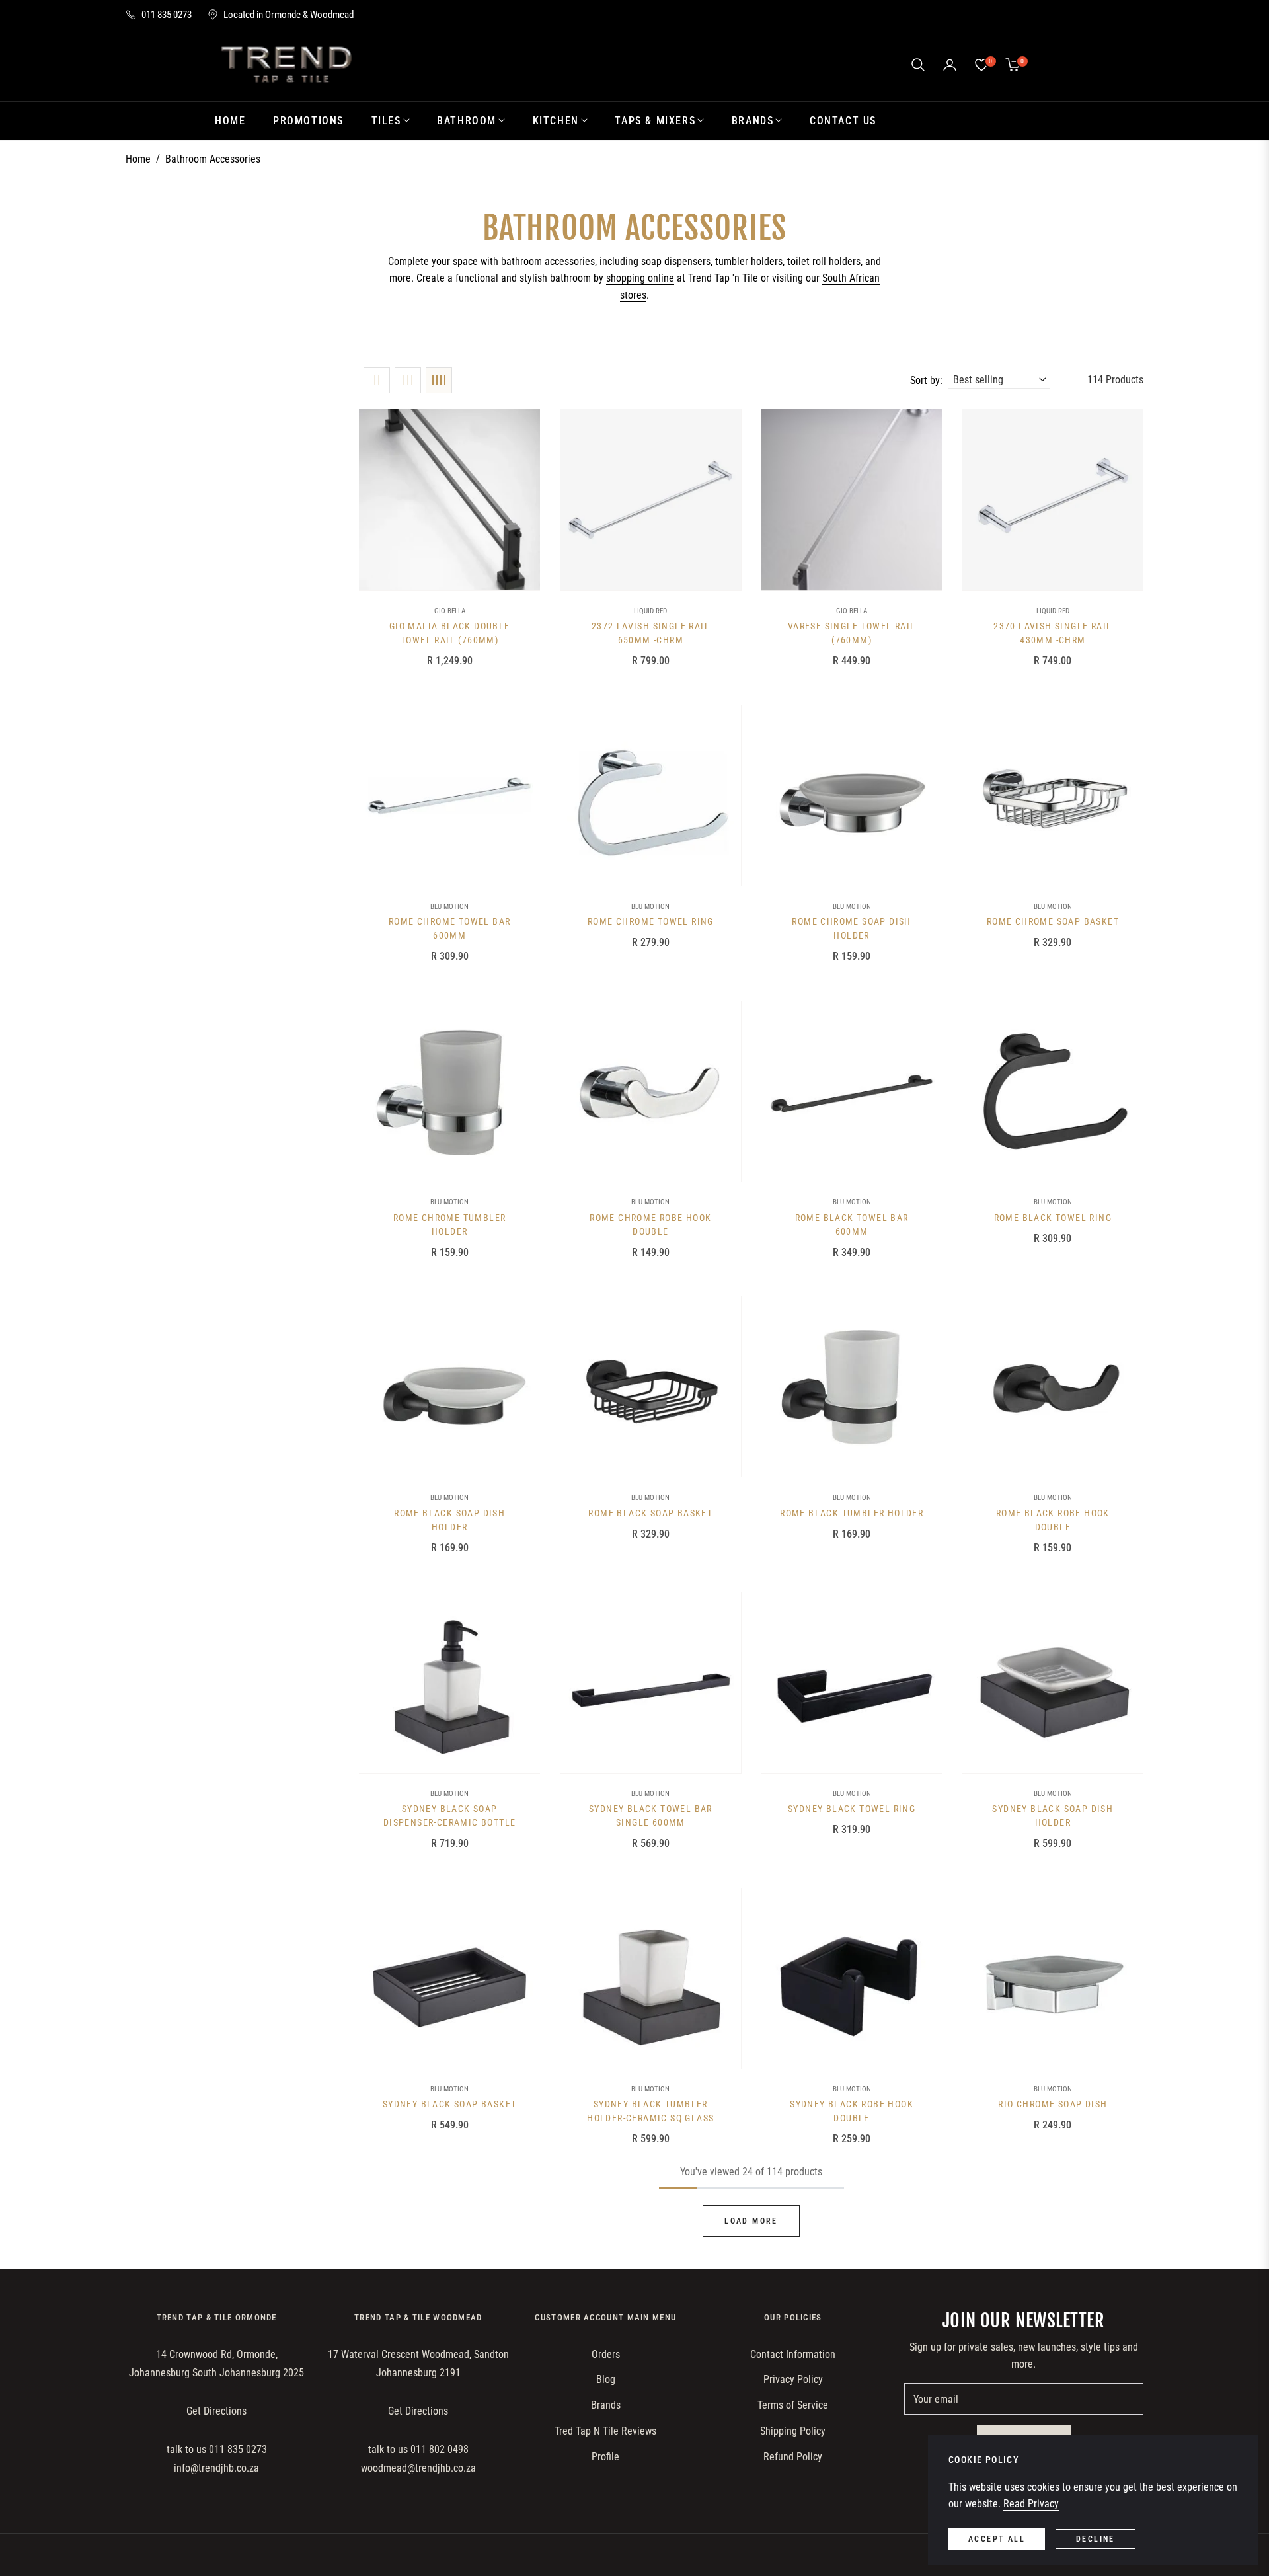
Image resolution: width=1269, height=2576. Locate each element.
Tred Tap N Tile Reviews (605, 2431)
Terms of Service (793, 2405)
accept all (997, 2539)
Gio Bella (450, 611)
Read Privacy (1031, 2504)
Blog (606, 2379)
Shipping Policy (793, 2431)
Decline (1096, 2539)
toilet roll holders (824, 261)
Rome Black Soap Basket (650, 1513)
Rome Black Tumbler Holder (852, 1513)
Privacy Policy (793, 2379)
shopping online (640, 278)
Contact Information (793, 2354)
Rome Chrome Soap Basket (1053, 921)
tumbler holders (749, 261)
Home (138, 159)
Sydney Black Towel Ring (852, 1809)
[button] (918, 65)
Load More (751, 2221)
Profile (605, 2457)
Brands (606, 2405)
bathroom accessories (548, 261)
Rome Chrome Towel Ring (651, 921)
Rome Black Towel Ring (1053, 1218)
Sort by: (926, 380)
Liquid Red (650, 611)
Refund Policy (793, 2457)
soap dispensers (676, 261)
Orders (606, 2354)
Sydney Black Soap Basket (450, 2104)
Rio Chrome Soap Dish (1053, 2104)
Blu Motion (449, 907)
